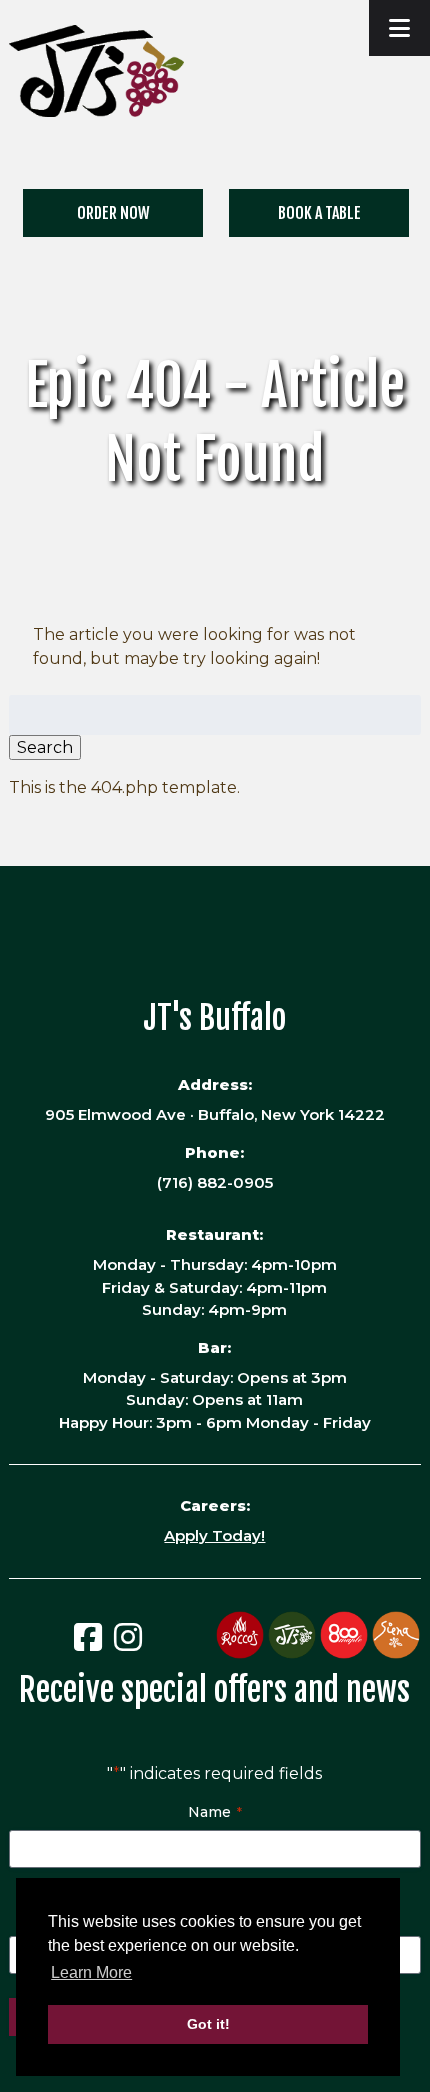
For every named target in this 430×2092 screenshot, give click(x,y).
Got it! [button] (208, 2024)
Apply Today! (214, 1535)
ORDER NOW (113, 213)
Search (45, 747)
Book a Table (319, 213)
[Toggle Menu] (399, 28)
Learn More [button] (91, 1972)
